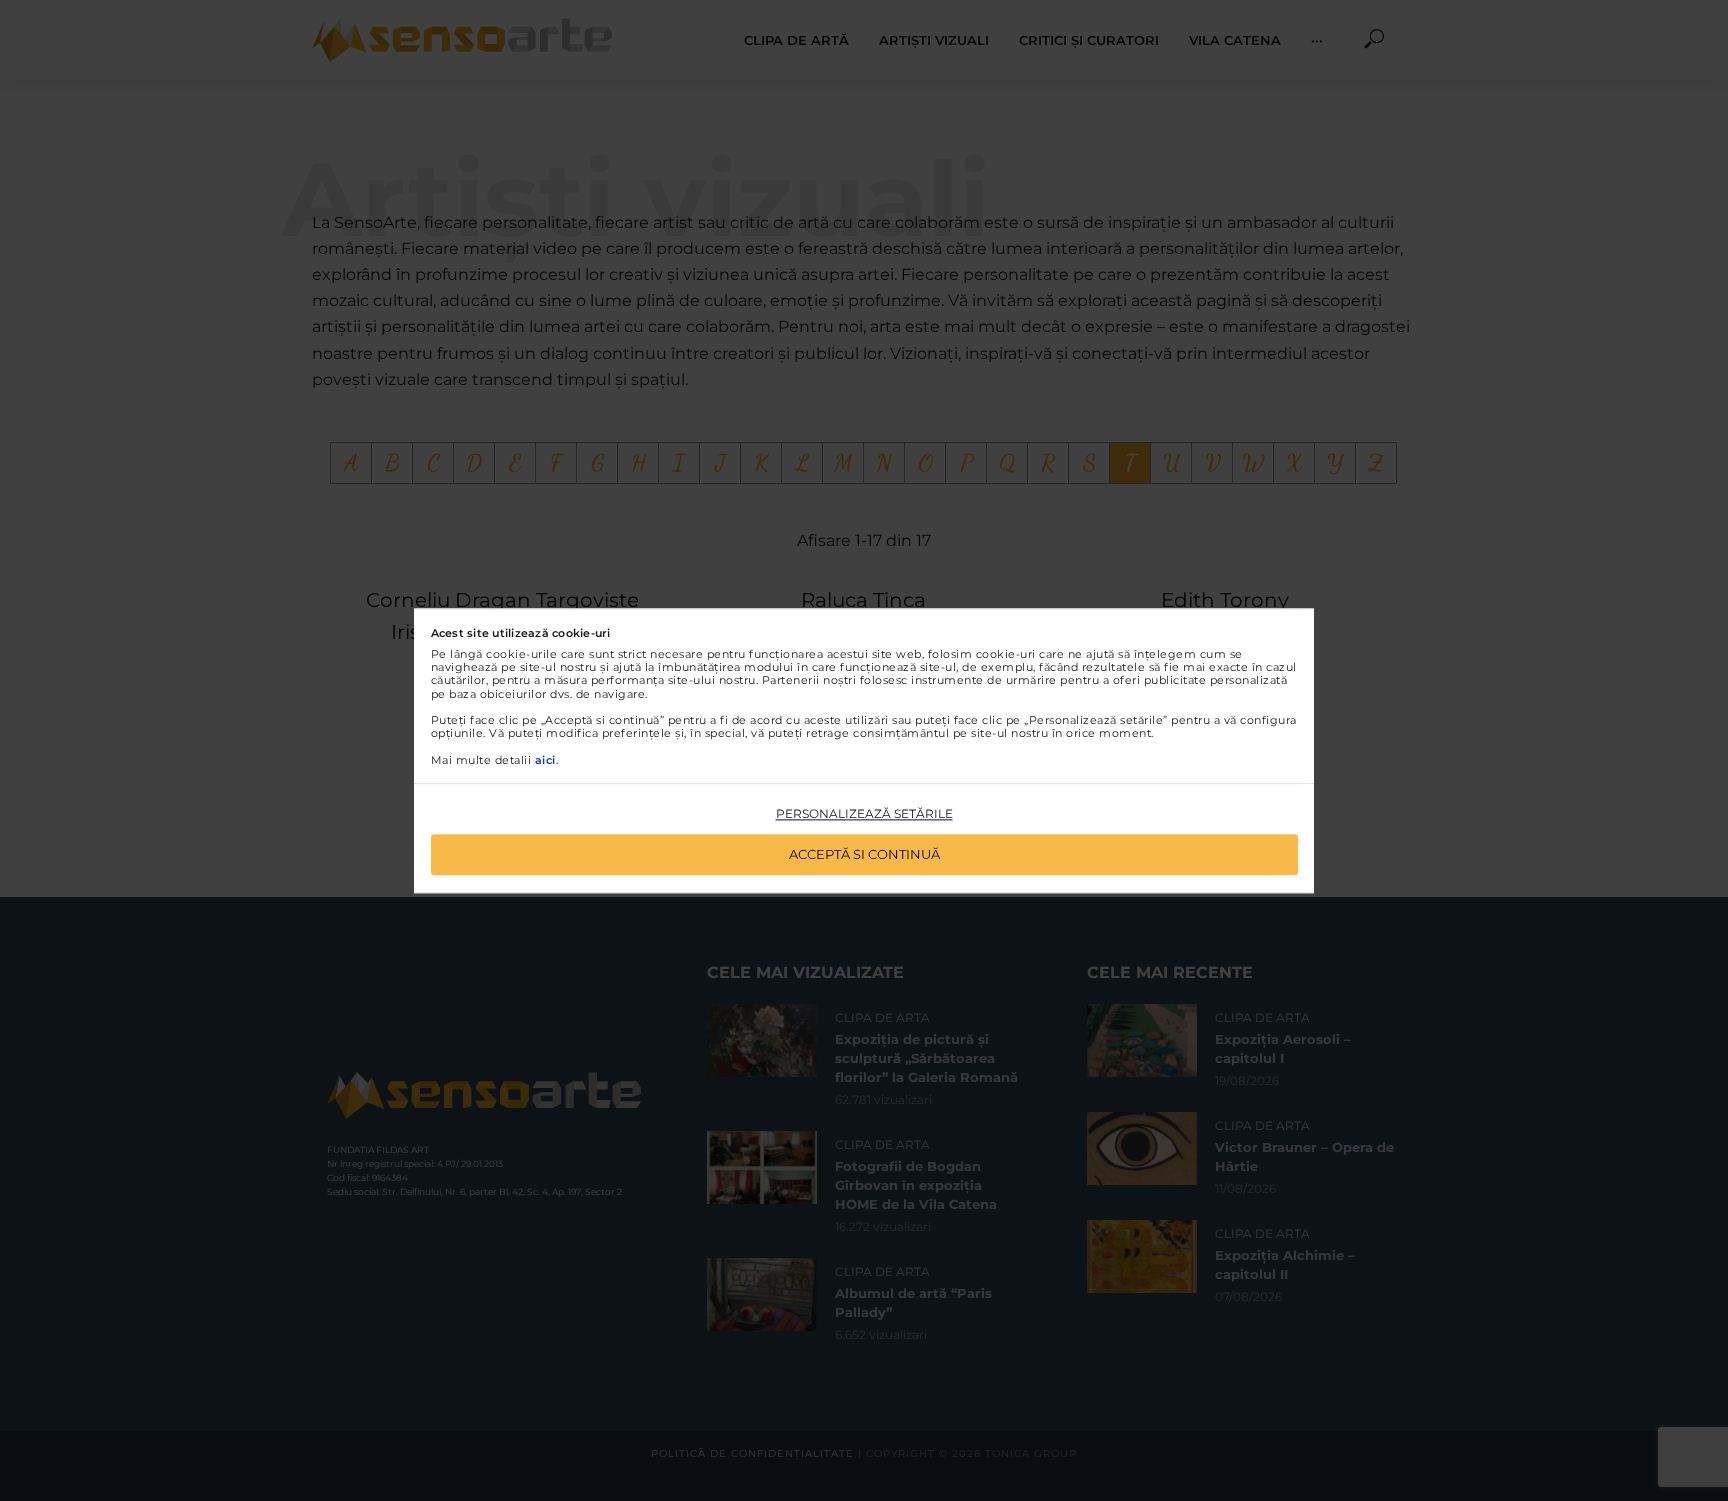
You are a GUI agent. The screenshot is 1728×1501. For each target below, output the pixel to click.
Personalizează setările (864, 814)
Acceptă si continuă (864, 854)
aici (545, 760)
